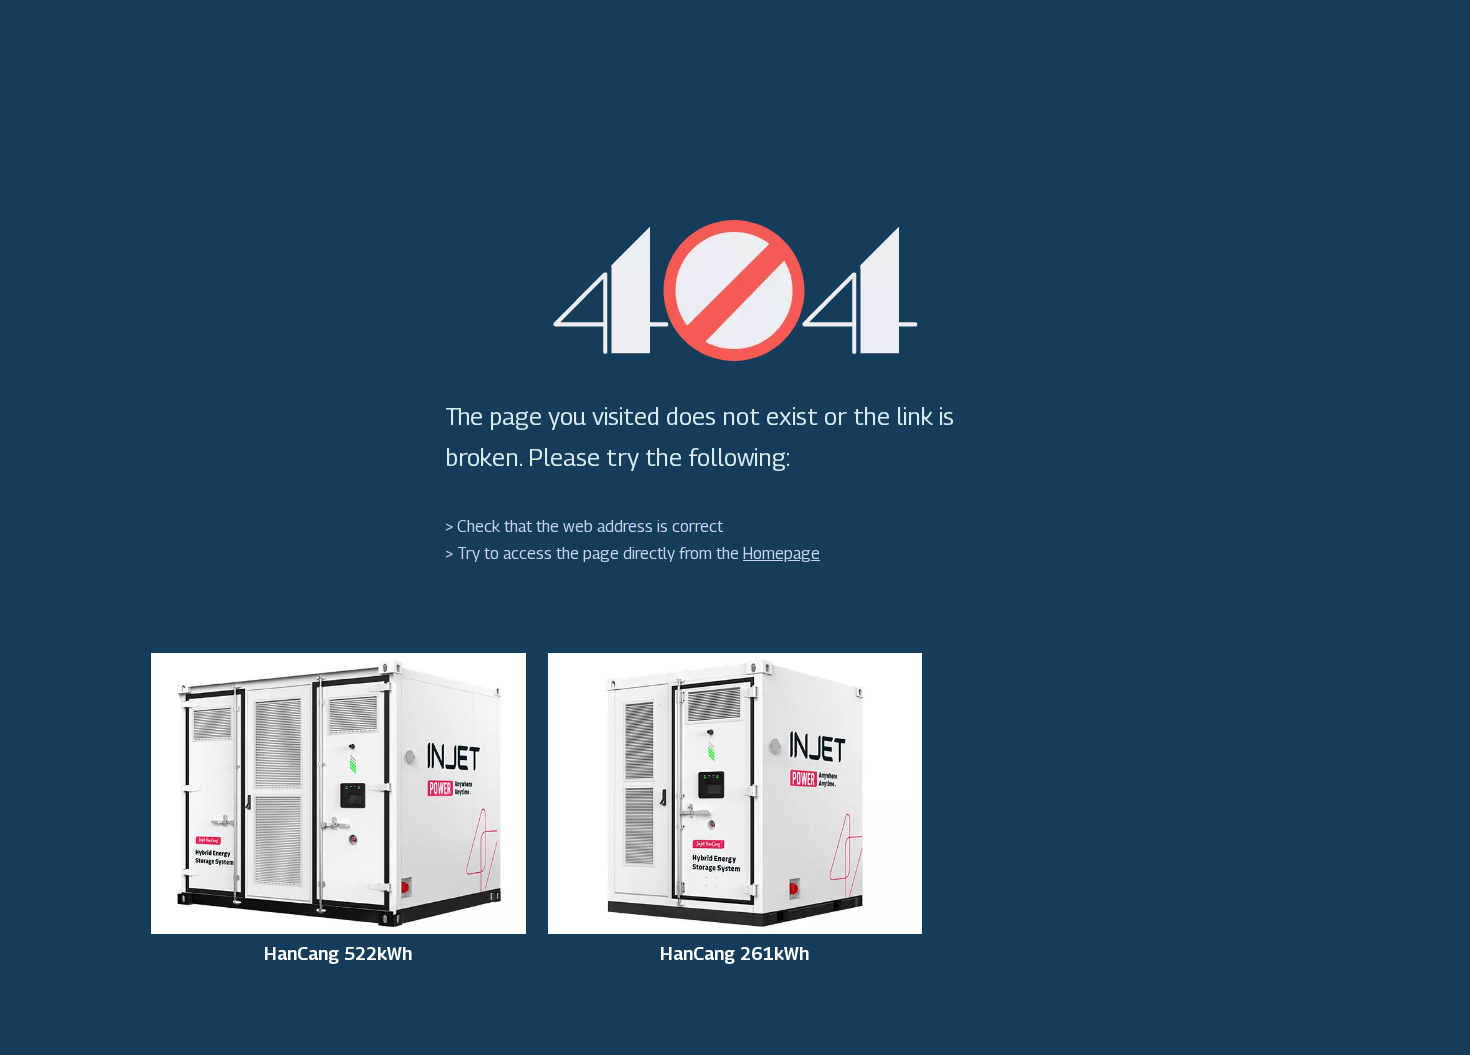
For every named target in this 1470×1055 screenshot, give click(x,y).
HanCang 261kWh (734, 954)
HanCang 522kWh (338, 954)
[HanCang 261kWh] (735, 791)
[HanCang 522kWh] (338, 791)
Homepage (781, 553)
